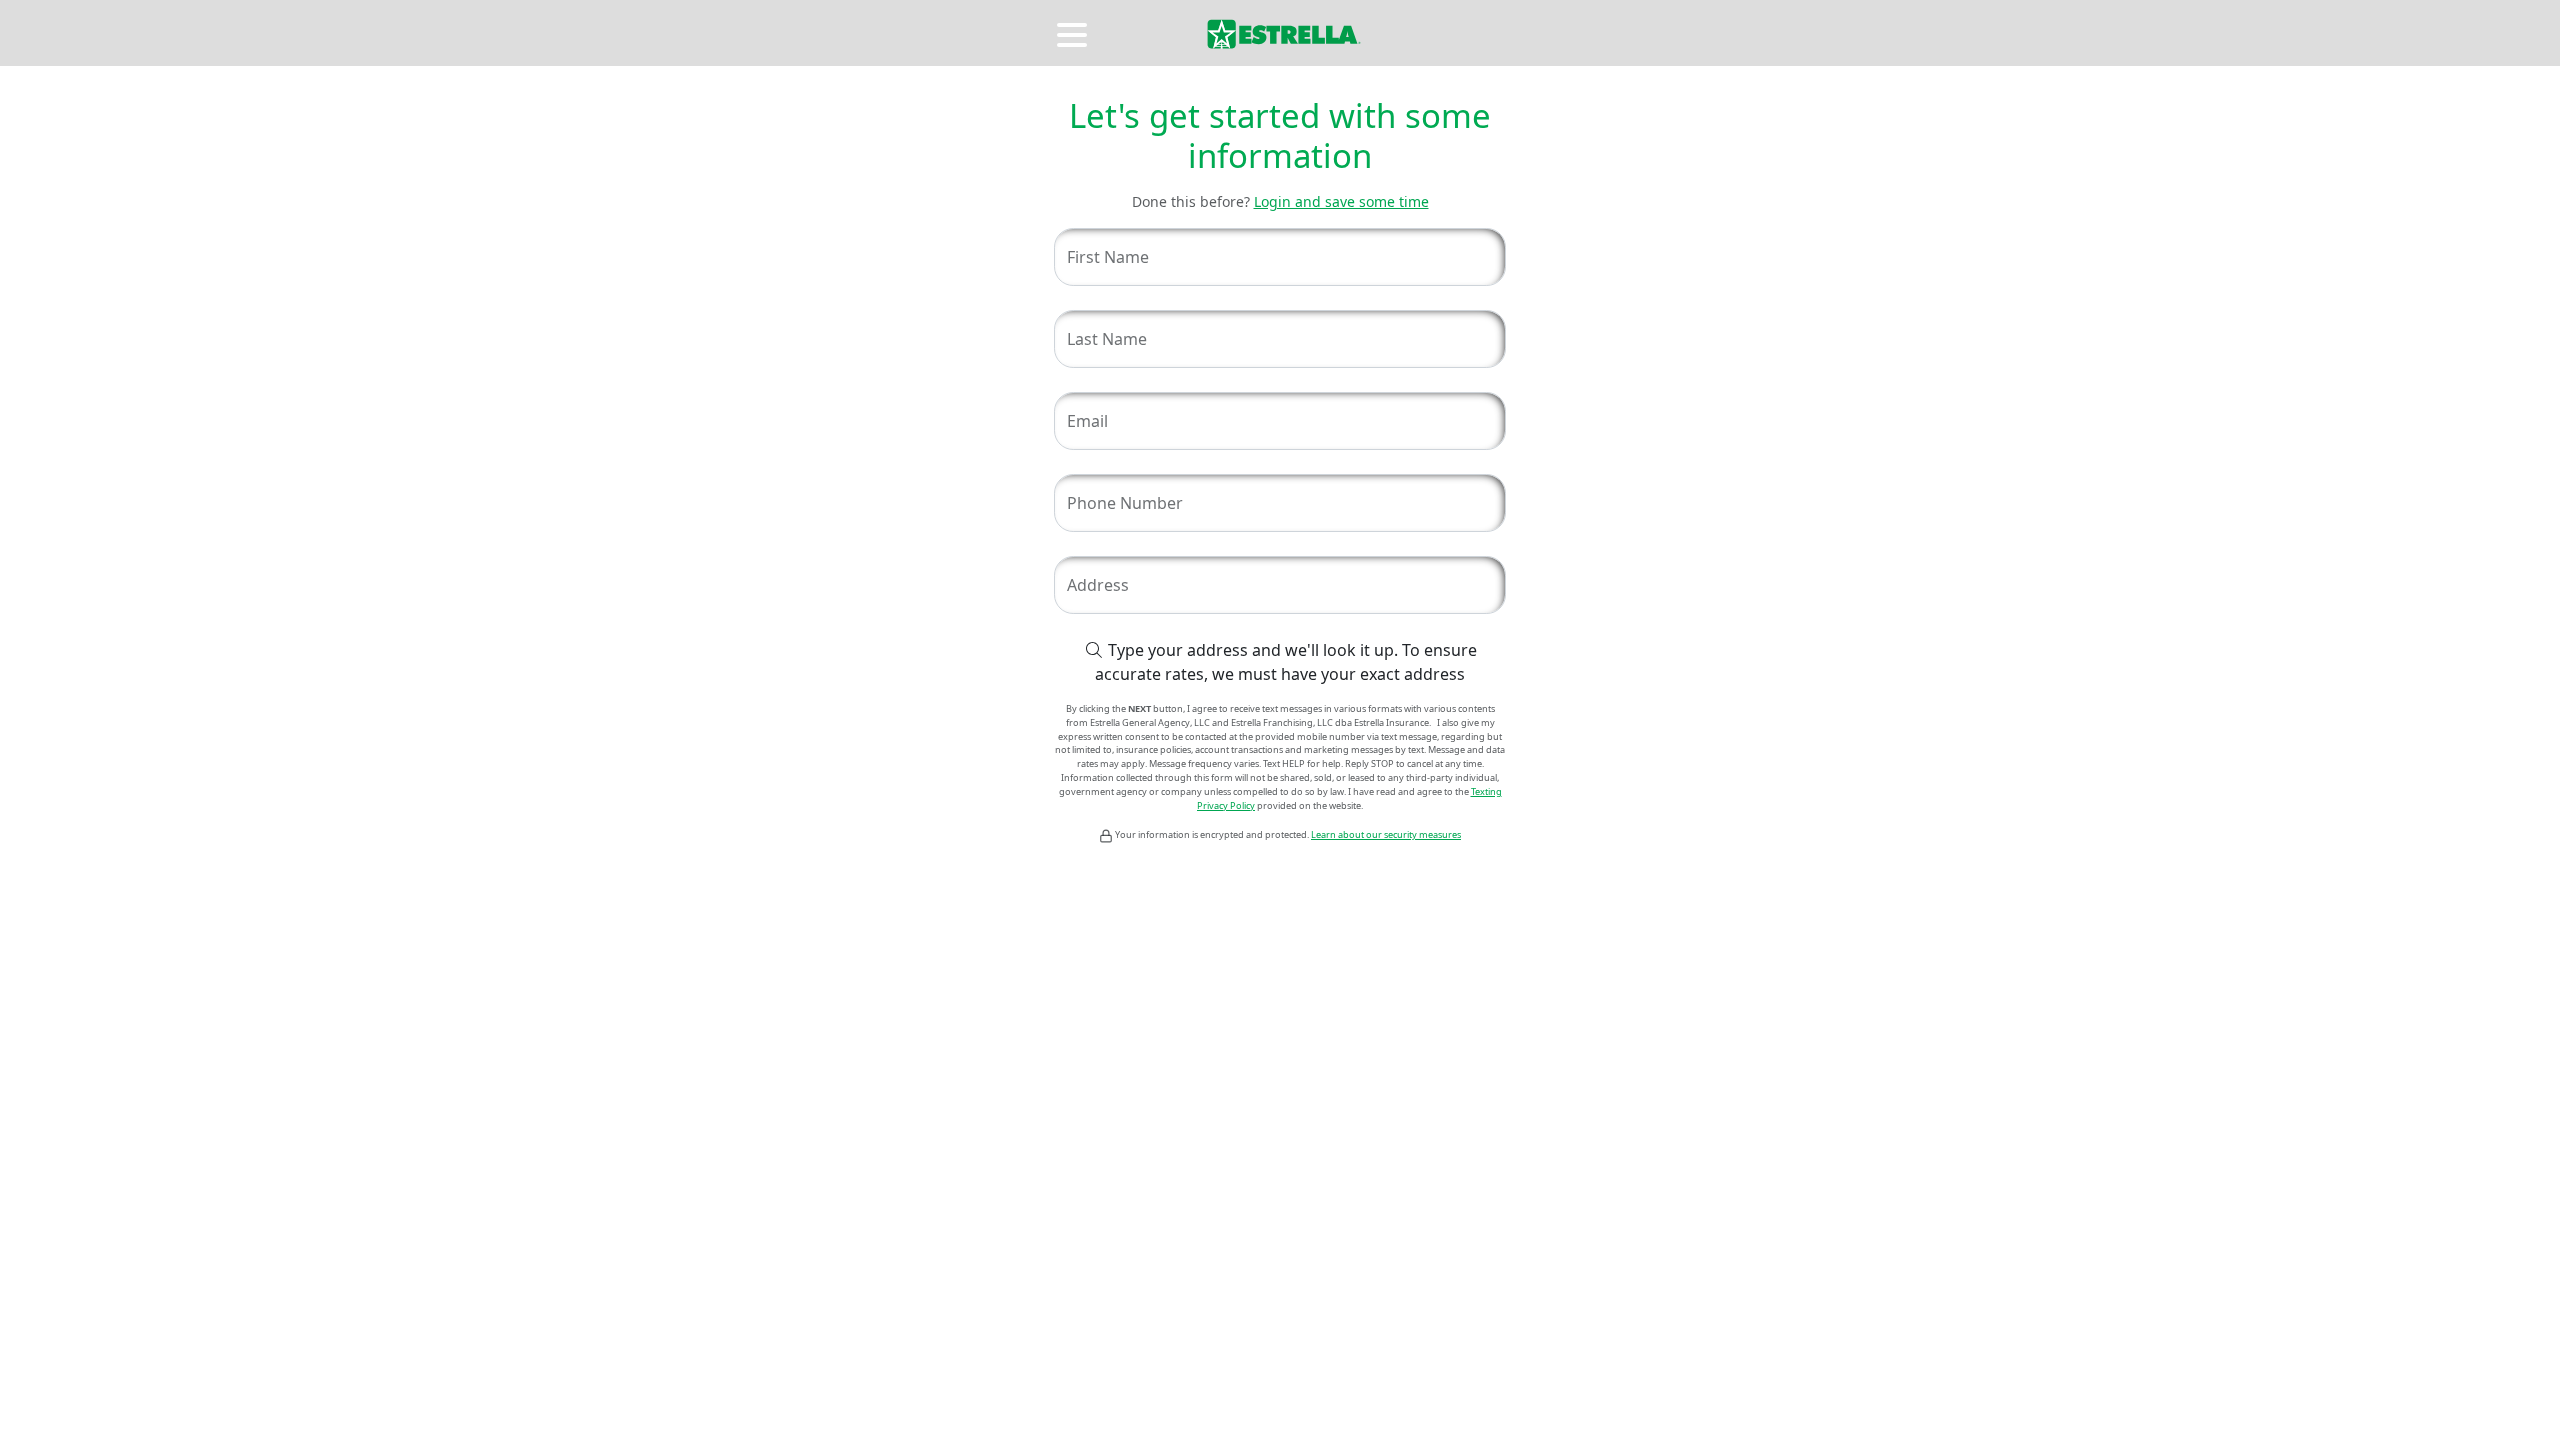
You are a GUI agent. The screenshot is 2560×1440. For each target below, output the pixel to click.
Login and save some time (1341, 201)
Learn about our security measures (1386, 834)
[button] (1074, 32)
